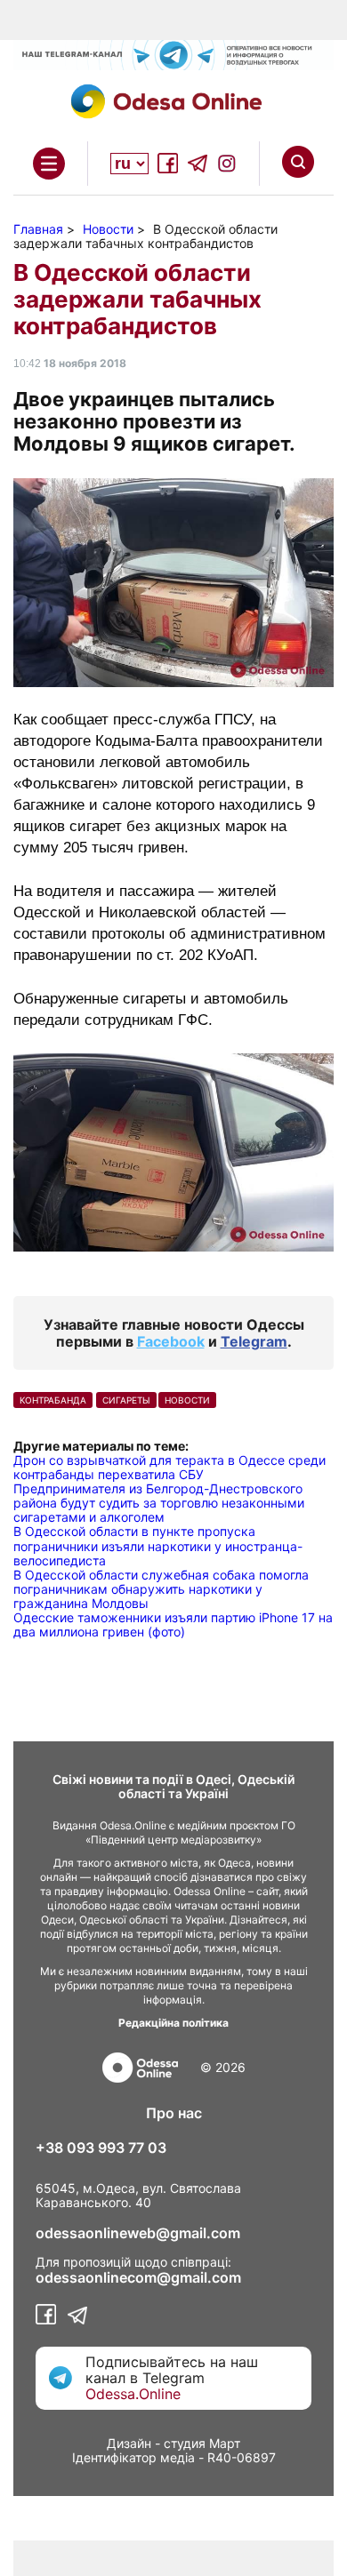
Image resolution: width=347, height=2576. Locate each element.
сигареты (126, 1400)
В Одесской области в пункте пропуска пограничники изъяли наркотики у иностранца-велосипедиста (158, 1545)
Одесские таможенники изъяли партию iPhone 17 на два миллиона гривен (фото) (173, 1624)
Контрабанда (53, 1400)
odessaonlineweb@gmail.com (138, 2233)
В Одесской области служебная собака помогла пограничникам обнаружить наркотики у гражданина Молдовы (161, 1589)
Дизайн (129, 2443)
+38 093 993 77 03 (101, 2148)
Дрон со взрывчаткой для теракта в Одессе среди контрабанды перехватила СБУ (169, 1467)
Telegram (254, 1341)
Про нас (174, 2113)
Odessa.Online (133, 2394)
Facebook (171, 1341)
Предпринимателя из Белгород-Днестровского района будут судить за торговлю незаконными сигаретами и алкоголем (159, 1503)
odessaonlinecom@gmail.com (138, 2277)
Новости (187, 1400)
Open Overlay (49, 164)
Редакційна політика (173, 2023)
